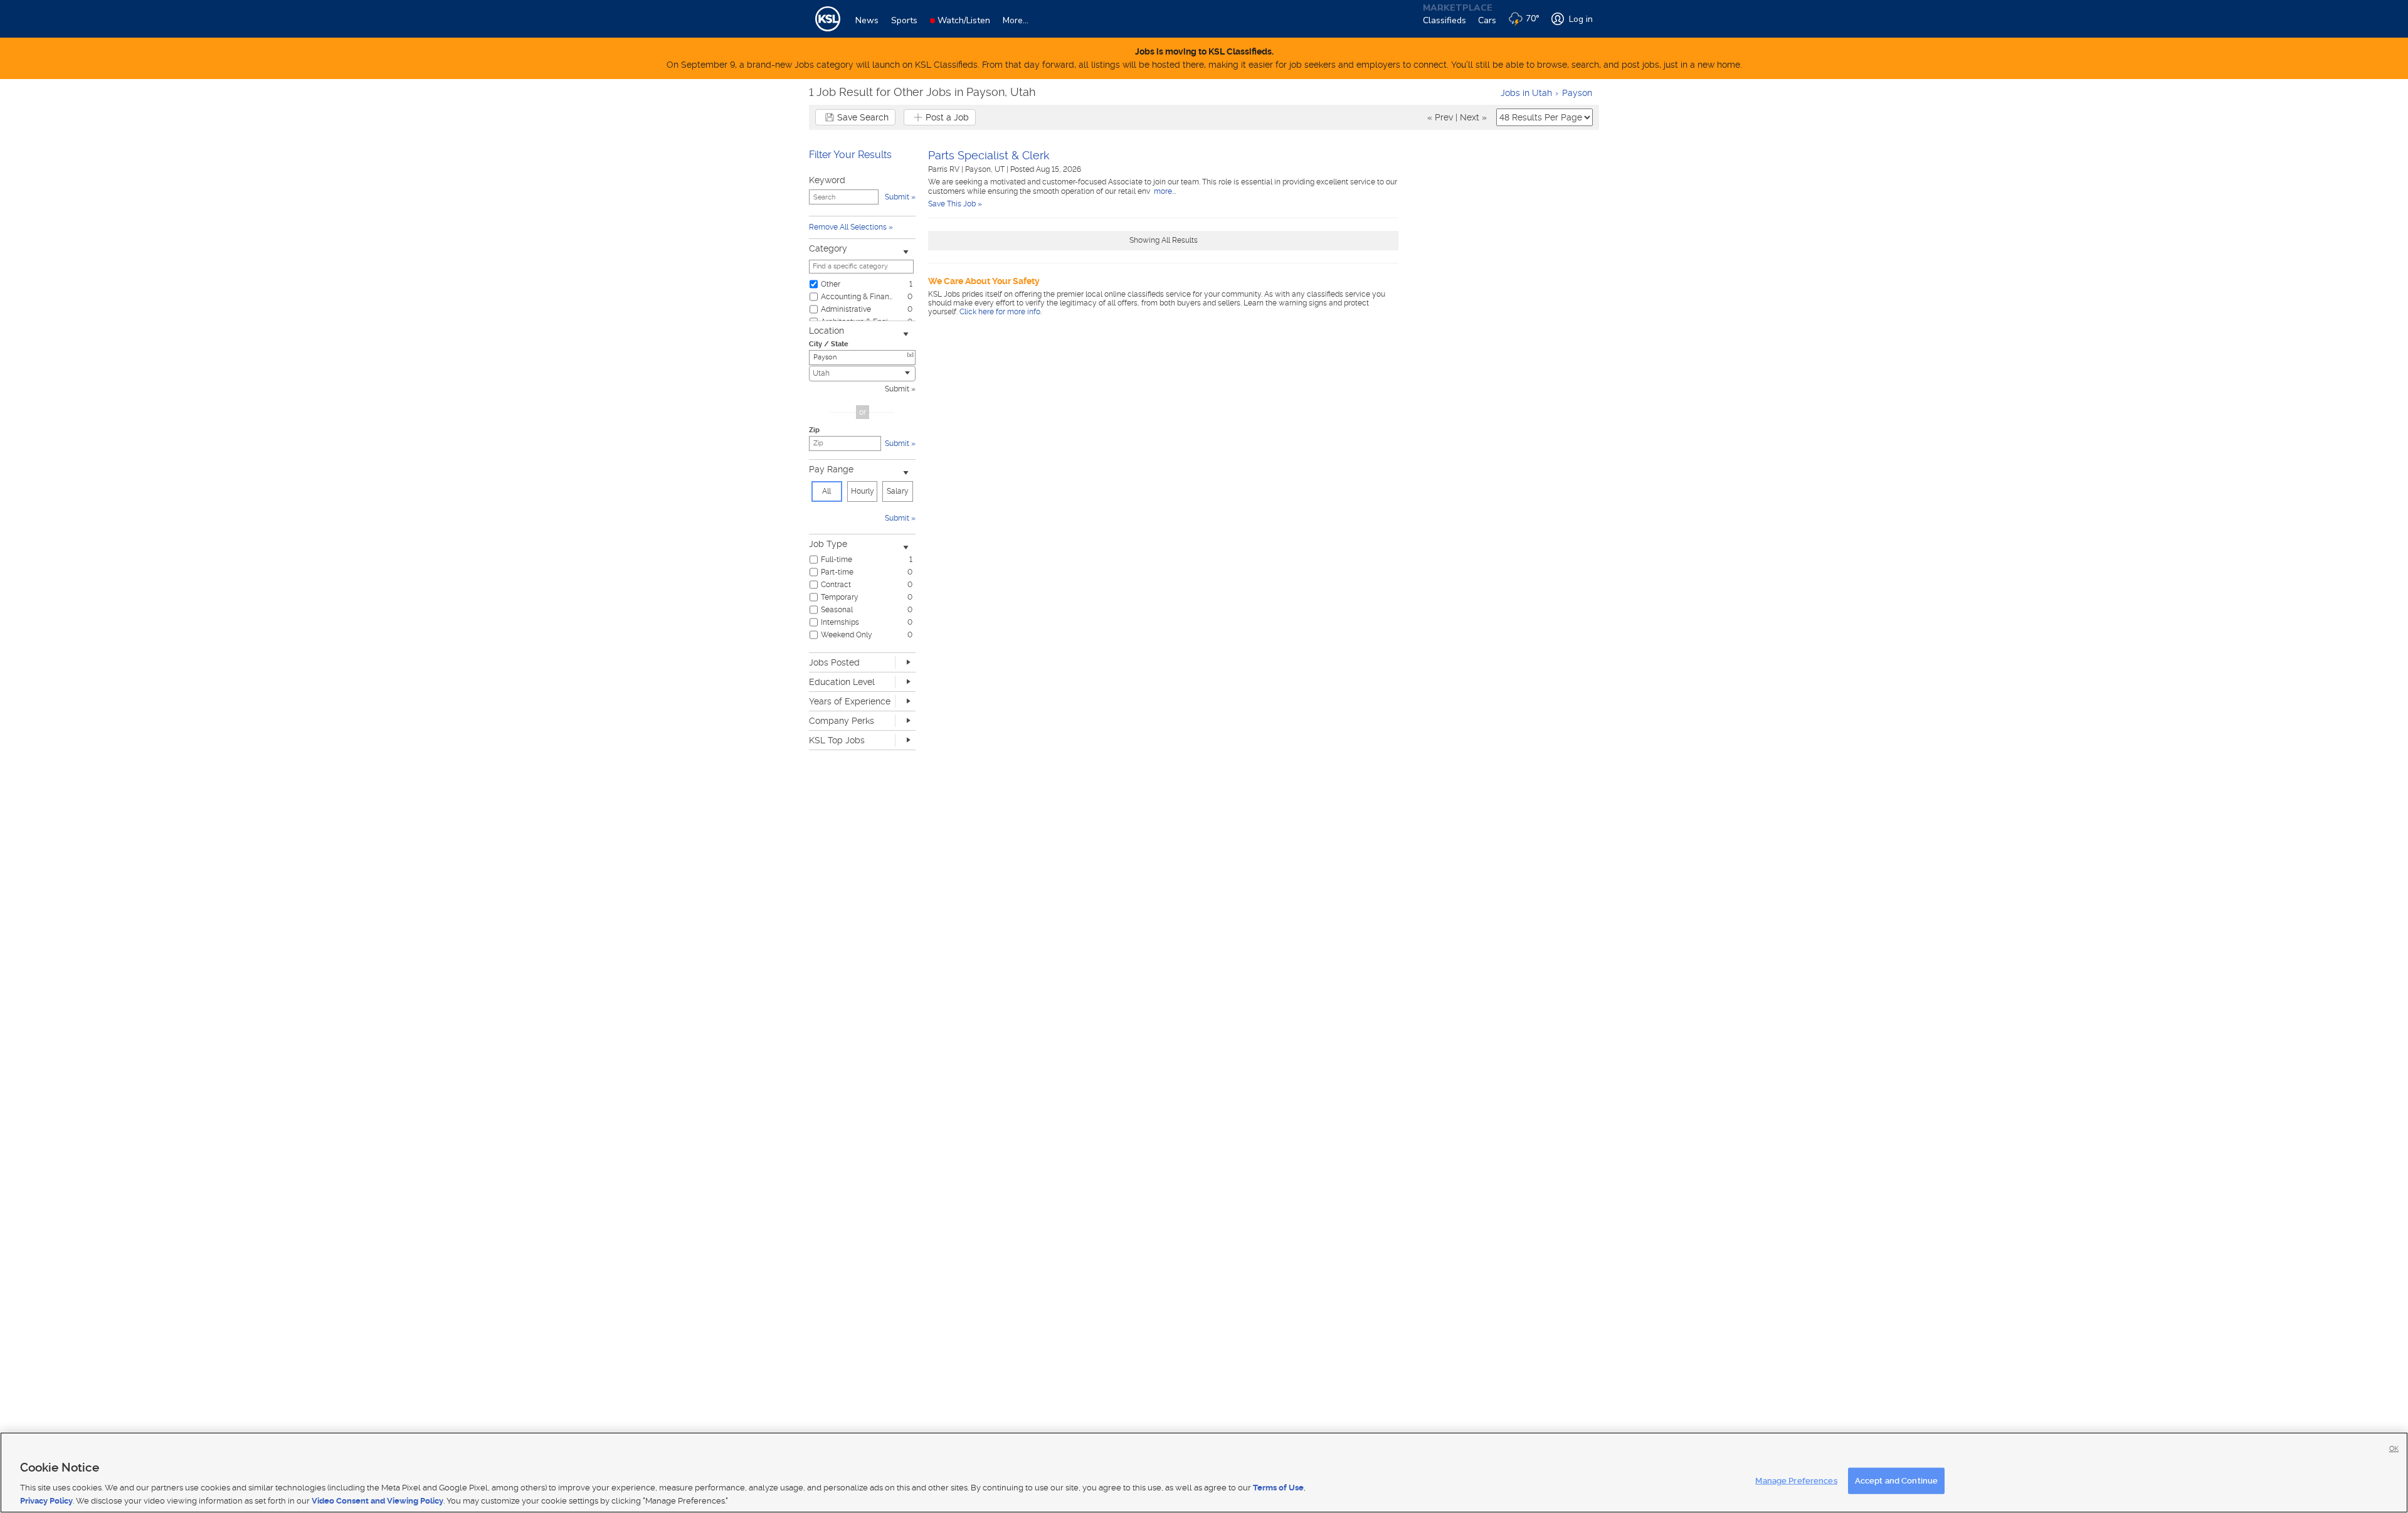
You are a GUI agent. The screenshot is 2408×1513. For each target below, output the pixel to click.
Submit (897, 389)
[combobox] (862, 374)
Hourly (863, 491)
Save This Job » (955, 204)
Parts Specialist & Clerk (989, 155)
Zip (814, 430)
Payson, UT (986, 169)
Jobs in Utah (1526, 93)
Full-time (837, 560)
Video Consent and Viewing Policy (378, 1500)
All (826, 491)
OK (2394, 1449)
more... (1164, 191)
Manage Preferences (1796, 1481)
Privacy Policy (46, 1500)
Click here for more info (1000, 312)
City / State (829, 344)
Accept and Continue (1896, 1481)
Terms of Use (1278, 1488)
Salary (898, 491)
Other (831, 284)
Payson (1577, 93)
